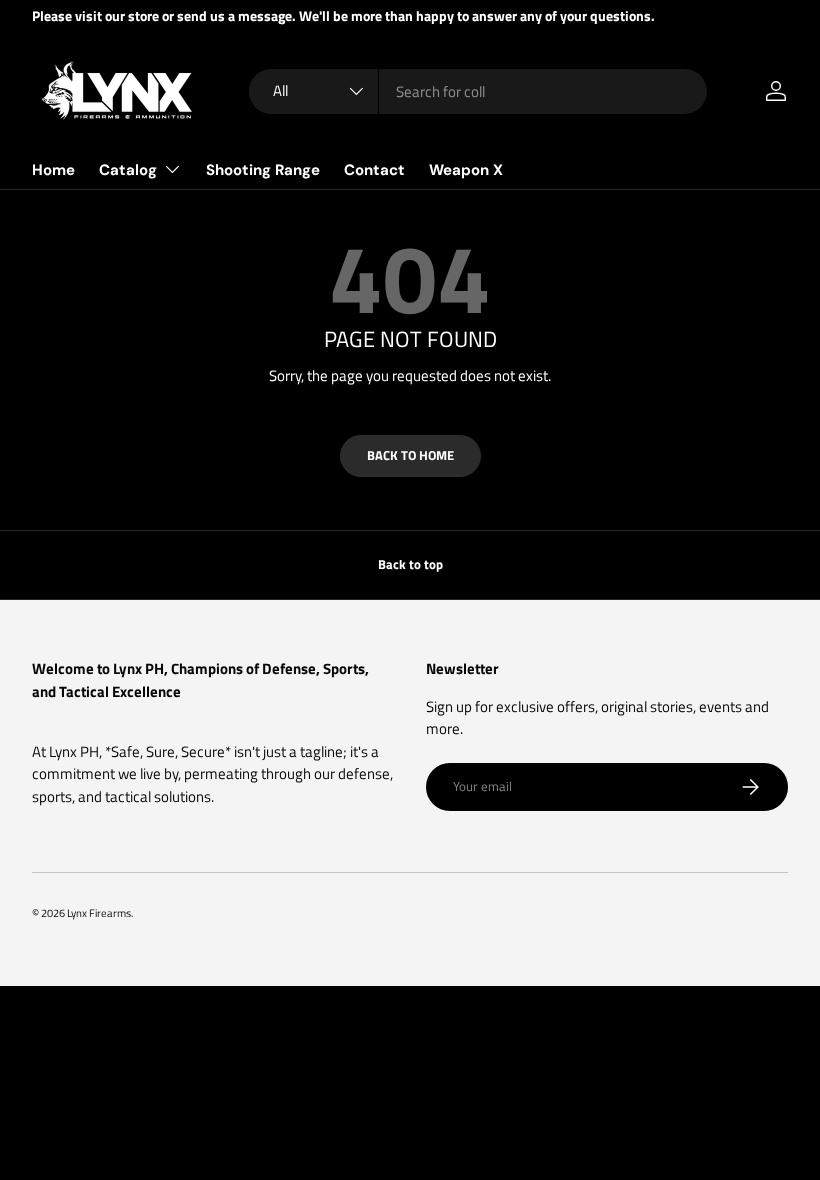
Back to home (410, 455)
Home (53, 170)
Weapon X (466, 170)
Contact (374, 170)
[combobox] (478, 91)
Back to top (410, 564)
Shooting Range (263, 170)
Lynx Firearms (99, 912)
